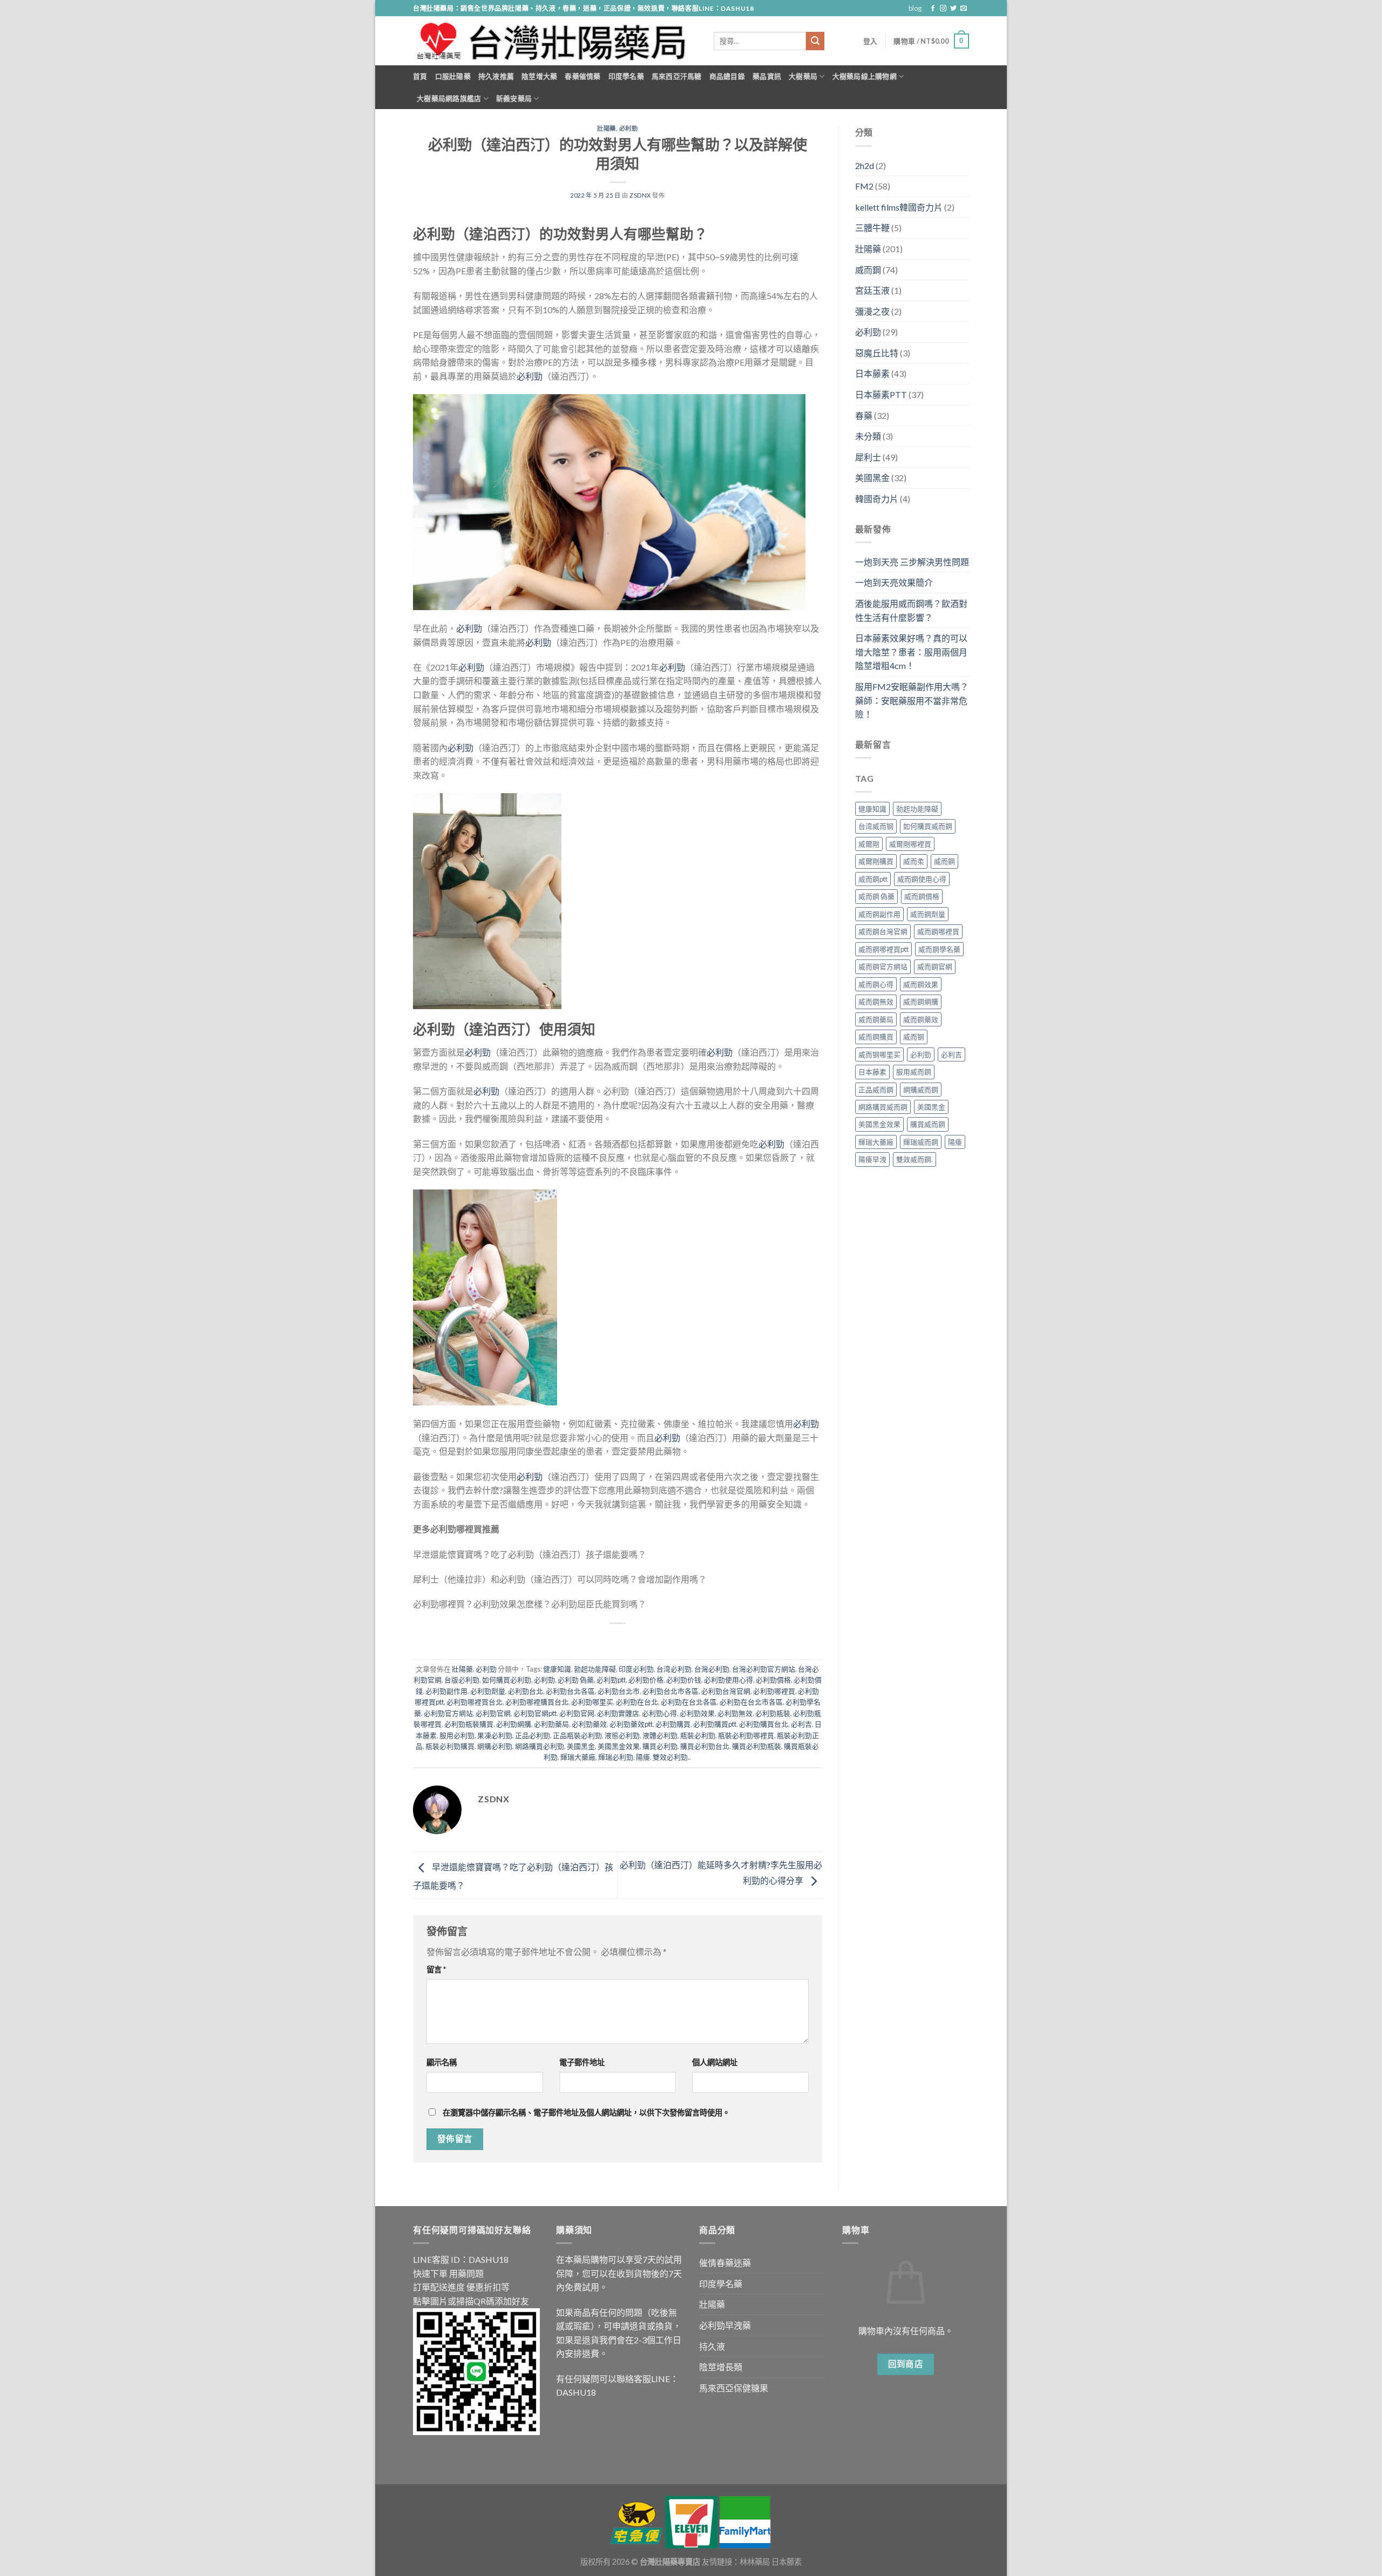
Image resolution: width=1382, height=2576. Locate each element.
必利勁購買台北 (764, 1724)
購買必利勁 (660, 1746)
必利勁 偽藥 (576, 1680)
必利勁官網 (493, 1713)
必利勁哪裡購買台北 (537, 1702)
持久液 (712, 2346)
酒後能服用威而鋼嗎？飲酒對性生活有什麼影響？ (911, 610)
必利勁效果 (697, 1713)
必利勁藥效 (589, 1724)
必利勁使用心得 (729, 1680)
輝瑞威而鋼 (921, 1142)
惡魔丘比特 (877, 353)
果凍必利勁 (495, 1735)
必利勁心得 (659, 1713)
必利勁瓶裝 (773, 1713)
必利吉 (801, 1724)
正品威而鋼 (876, 1090)
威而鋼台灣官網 (883, 931)
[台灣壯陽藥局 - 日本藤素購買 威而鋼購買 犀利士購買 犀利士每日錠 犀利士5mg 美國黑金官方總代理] (555, 41)
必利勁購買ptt (715, 1724)
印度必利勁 (636, 1669)
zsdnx (640, 195)
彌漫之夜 (872, 311)
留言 (436, 1969)
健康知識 (557, 1669)
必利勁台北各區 (570, 1691)
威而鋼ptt (873, 879)
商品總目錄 (727, 76)
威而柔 (914, 861)
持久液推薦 (496, 76)
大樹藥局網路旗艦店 (449, 98)
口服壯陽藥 (453, 76)
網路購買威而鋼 (883, 1107)
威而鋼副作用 (879, 914)
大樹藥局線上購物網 (865, 76)
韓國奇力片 (877, 499)
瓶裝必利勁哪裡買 (746, 1735)
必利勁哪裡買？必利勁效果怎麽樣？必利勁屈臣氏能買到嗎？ (530, 1604)
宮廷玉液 (872, 290)
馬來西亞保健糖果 (734, 2388)
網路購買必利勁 (540, 1746)
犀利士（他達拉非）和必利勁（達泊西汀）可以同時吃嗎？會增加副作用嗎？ (560, 1579)
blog (915, 8)
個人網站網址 (715, 2062)
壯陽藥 (607, 128)
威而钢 (914, 1037)
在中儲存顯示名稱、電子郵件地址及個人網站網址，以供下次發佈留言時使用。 (586, 2112)
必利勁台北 (526, 1691)
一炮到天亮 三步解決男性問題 (912, 562)
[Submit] (815, 41)
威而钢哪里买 (879, 1054)
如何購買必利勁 (507, 1680)
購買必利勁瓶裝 (757, 1746)
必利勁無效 (735, 1713)
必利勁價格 (773, 1680)
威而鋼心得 (876, 984)
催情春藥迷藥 (725, 2263)
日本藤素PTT (881, 394)
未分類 (868, 436)
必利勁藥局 (551, 1724)
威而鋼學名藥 (939, 949)
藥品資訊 (767, 76)
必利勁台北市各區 (670, 1691)
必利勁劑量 (488, 1691)
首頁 (420, 76)
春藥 (864, 415)
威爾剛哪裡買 (910, 844)
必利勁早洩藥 (725, 2325)
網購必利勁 (495, 1746)
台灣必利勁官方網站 (764, 1669)
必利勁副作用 (446, 1691)
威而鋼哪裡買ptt (883, 949)
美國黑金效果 (619, 1746)
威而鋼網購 (921, 1002)
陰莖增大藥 (539, 76)
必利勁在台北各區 (689, 1702)
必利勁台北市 (619, 1691)
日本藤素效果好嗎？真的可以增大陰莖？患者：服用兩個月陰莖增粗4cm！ (911, 652)
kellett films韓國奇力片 (899, 207)
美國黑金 (581, 1746)
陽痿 (643, 1757)
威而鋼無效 (876, 1002)
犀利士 (868, 457)
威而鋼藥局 (876, 1019)
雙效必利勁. (671, 1757)
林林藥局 (755, 2562)
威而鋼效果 (921, 984)
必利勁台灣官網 (726, 1691)
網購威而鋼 (921, 1090)
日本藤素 (872, 373)
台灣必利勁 (712, 1669)
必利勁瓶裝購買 (469, 1724)
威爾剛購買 (876, 861)
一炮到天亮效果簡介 (894, 582)
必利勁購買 (673, 1724)
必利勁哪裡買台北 (475, 1702)
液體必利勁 (660, 1735)
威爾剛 (869, 844)
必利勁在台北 (637, 1702)
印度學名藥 (626, 76)
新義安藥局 (514, 98)
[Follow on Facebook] (933, 9)
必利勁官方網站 (448, 1713)
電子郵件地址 (582, 2062)
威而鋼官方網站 (883, 966)
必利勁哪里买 (592, 1702)
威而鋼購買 (876, 1037)
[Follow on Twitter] (953, 9)
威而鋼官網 (935, 966)
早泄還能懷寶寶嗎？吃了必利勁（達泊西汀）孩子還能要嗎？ (530, 1554)
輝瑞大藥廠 (578, 1757)
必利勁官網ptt (535, 1713)
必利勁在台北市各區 (751, 1702)
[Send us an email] (964, 9)
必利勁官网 (577, 1713)
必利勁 (629, 128)
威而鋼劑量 (928, 914)
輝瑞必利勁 (616, 1757)
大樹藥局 (803, 76)
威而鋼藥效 (921, 1019)
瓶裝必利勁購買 (450, 1746)
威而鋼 (868, 270)
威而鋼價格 (922, 896)
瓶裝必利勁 (698, 1735)
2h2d (865, 165)
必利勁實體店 (618, 1713)
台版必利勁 (462, 1680)
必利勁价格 (646, 1680)
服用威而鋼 (914, 1072)
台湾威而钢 (876, 826)
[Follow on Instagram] (943, 9)
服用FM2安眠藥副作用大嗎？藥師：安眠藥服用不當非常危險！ (912, 700)
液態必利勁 (622, 1735)
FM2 (864, 186)
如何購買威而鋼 (928, 826)
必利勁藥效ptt (631, 1724)
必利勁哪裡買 (774, 1691)
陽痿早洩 (872, 1159)
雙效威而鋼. (914, 1159)
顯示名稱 (442, 2062)
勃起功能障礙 (595, 1669)
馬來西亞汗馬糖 (677, 76)
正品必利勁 (533, 1735)
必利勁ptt (611, 1680)
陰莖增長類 (721, 2367)
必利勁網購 (514, 1724)
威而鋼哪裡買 (938, 931)
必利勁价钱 (684, 1680)
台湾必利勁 (674, 1669)
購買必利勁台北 (705, 1746)
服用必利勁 (457, 1735)
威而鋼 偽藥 (876, 896)
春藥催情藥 (582, 76)
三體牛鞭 (872, 228)
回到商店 (906, 2364)
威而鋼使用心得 (922, 879)
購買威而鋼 (928, 1124)
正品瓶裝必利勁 (577, 1735)
